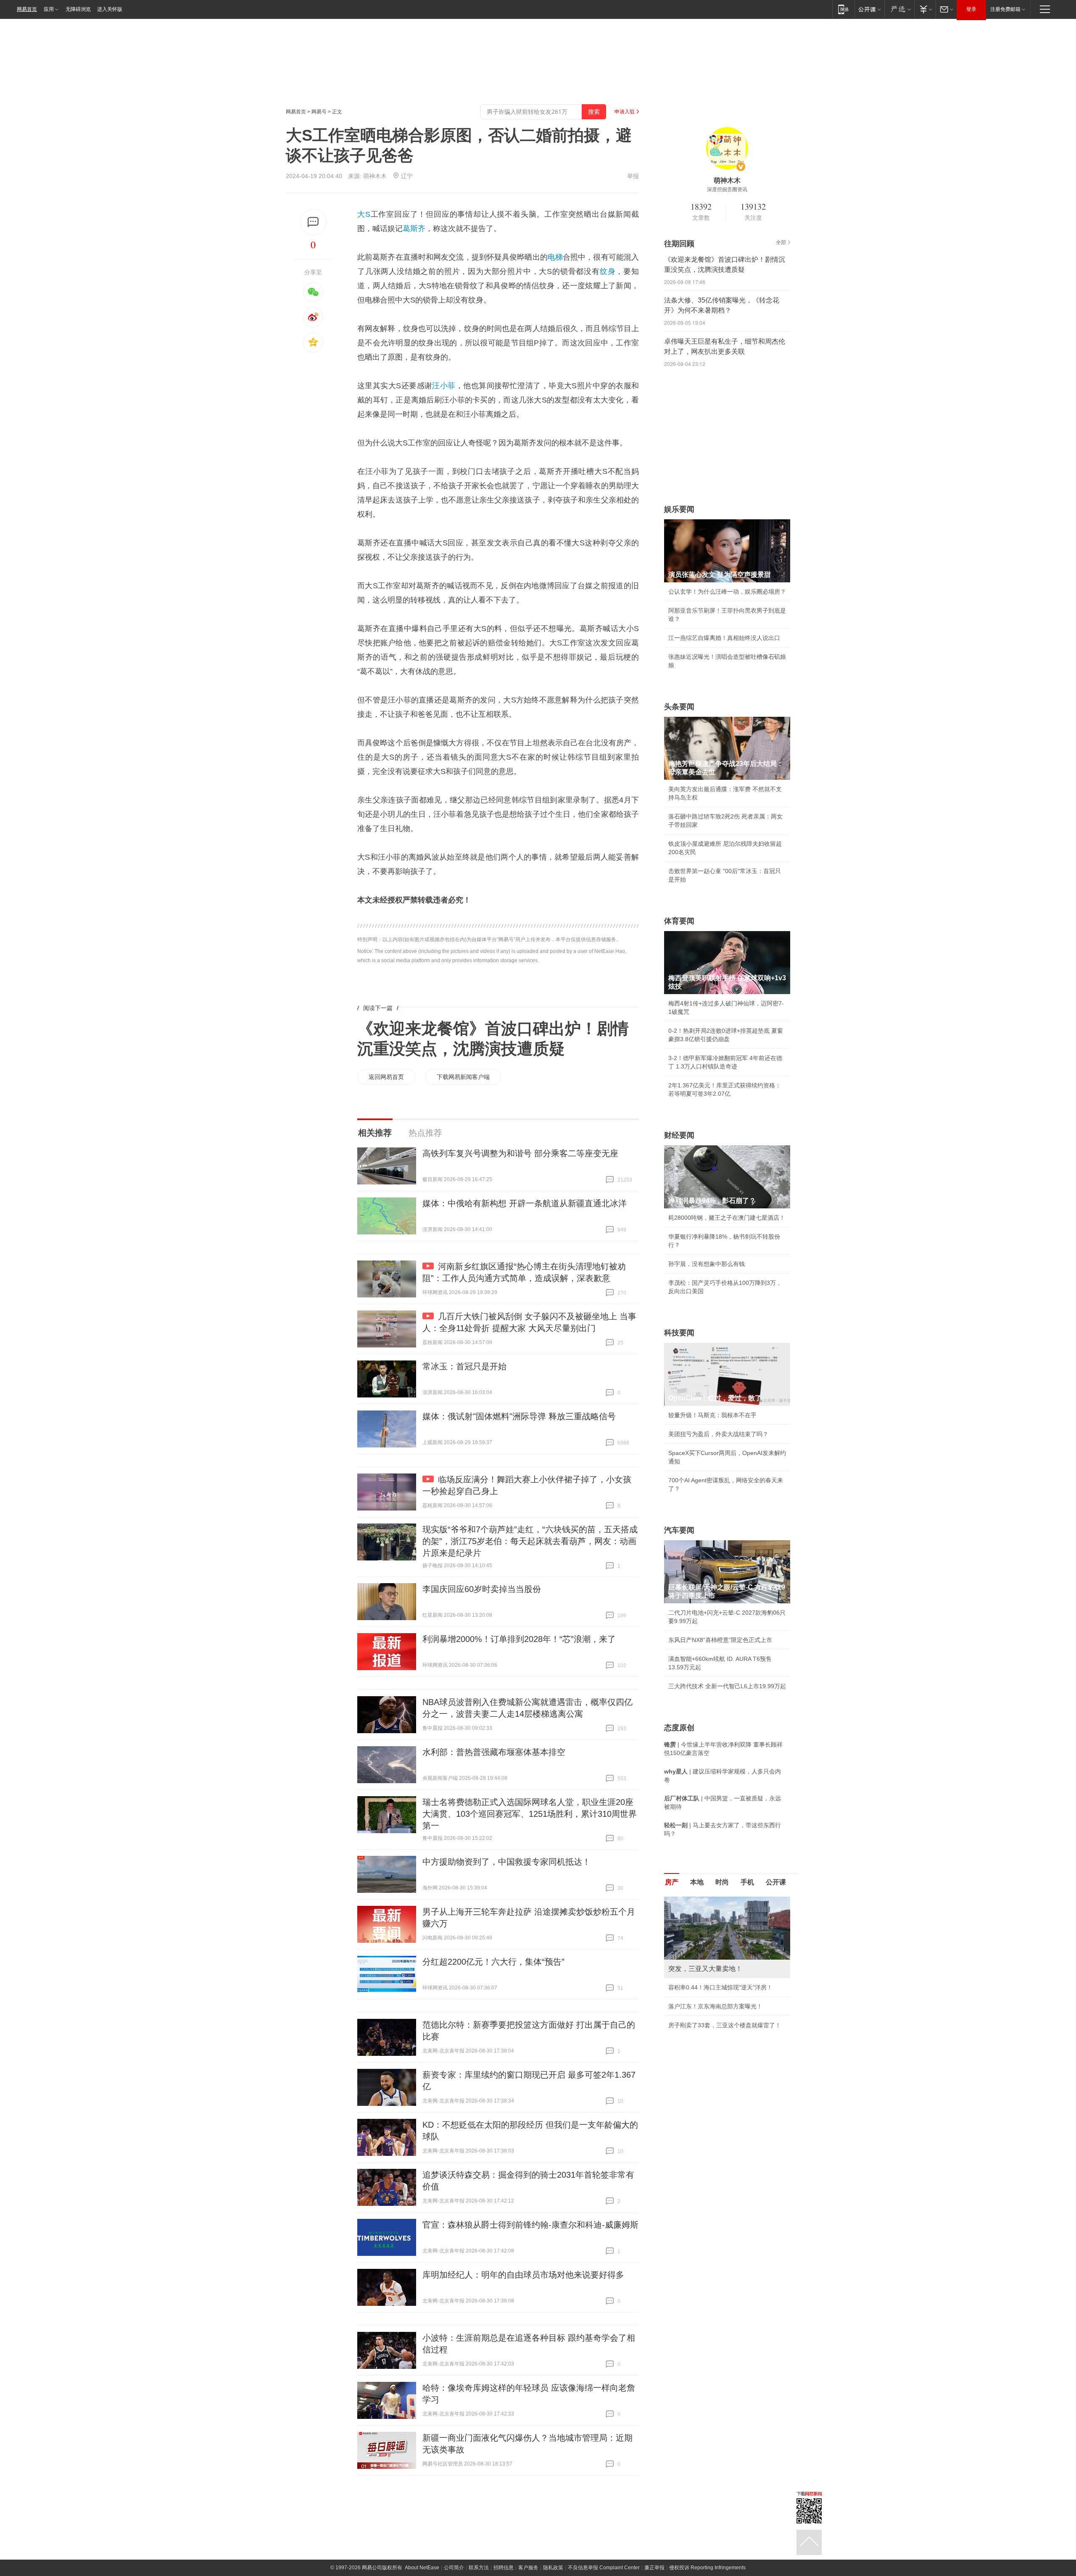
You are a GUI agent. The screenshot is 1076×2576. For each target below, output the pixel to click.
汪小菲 (444, 386)
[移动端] (843, 9)
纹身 (608, 271)
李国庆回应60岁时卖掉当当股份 (482, 1589)
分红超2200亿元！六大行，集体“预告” (493, 1962)
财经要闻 (679, 1135)
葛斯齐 (414, 229)
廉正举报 (654, 2568)
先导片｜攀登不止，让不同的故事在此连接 (724, 2042)
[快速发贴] (313, 222)
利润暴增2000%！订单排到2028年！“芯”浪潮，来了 (519, 1639)
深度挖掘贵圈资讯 (727, 189)
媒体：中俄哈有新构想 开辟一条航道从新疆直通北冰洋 (525, 1203)
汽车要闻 (679, 1530)
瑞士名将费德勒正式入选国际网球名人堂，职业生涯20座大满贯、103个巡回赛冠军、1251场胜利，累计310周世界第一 (530, 1814)
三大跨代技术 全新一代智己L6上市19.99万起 (727, 1686)
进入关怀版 (110, 9)
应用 (49, 9)
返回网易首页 (386, 1077)
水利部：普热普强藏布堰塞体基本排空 (494, 1752)
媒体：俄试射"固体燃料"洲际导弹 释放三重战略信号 (519, 1416)
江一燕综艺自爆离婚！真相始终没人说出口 (724, 638)
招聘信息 (504, 2568)
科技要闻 (679, 1333)
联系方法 (479, 2568)
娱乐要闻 (679, 509)
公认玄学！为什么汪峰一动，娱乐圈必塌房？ (727, 592)
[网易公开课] (869, 9)
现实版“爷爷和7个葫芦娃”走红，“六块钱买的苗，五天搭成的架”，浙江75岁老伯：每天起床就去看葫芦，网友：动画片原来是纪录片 (530, 1541)
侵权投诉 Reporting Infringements (707, 2568)
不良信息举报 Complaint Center (604, 2568)
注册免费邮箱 (1005, 9)
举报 (633, 176)
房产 (672, 1882)
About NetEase (422, 2568)
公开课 (776, 1882)
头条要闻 (679, 707)
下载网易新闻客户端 (463, 1077)
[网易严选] (899, 9)
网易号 (319, 112)
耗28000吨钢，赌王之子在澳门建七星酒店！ (727, 1218)
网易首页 (27, 9)
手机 (747, 1882)
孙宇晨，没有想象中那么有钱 (707, 1264)
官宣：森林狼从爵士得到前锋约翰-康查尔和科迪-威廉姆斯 (530, 2225)
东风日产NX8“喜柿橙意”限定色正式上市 (720, 1640)
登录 (971, 9)
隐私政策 (553, 2568)
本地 (697, 1882)
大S (364, 214)
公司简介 (454, 2568)
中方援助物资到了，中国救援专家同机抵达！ (506, 1862)
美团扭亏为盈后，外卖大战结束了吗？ (718, 1434)
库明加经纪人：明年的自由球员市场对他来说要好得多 (523, 2275)
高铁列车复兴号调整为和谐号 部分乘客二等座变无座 (520, 1153)
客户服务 (528, 2568)
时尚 (722, 1882)
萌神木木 (375, 176)
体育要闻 (679, 921)
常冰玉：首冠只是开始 (464, 1366)
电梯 (555, 257)
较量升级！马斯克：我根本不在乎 (712, 1415)
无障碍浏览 (78, 9)
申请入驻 (625, 112)
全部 (781, 242)
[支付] (925, 9)
